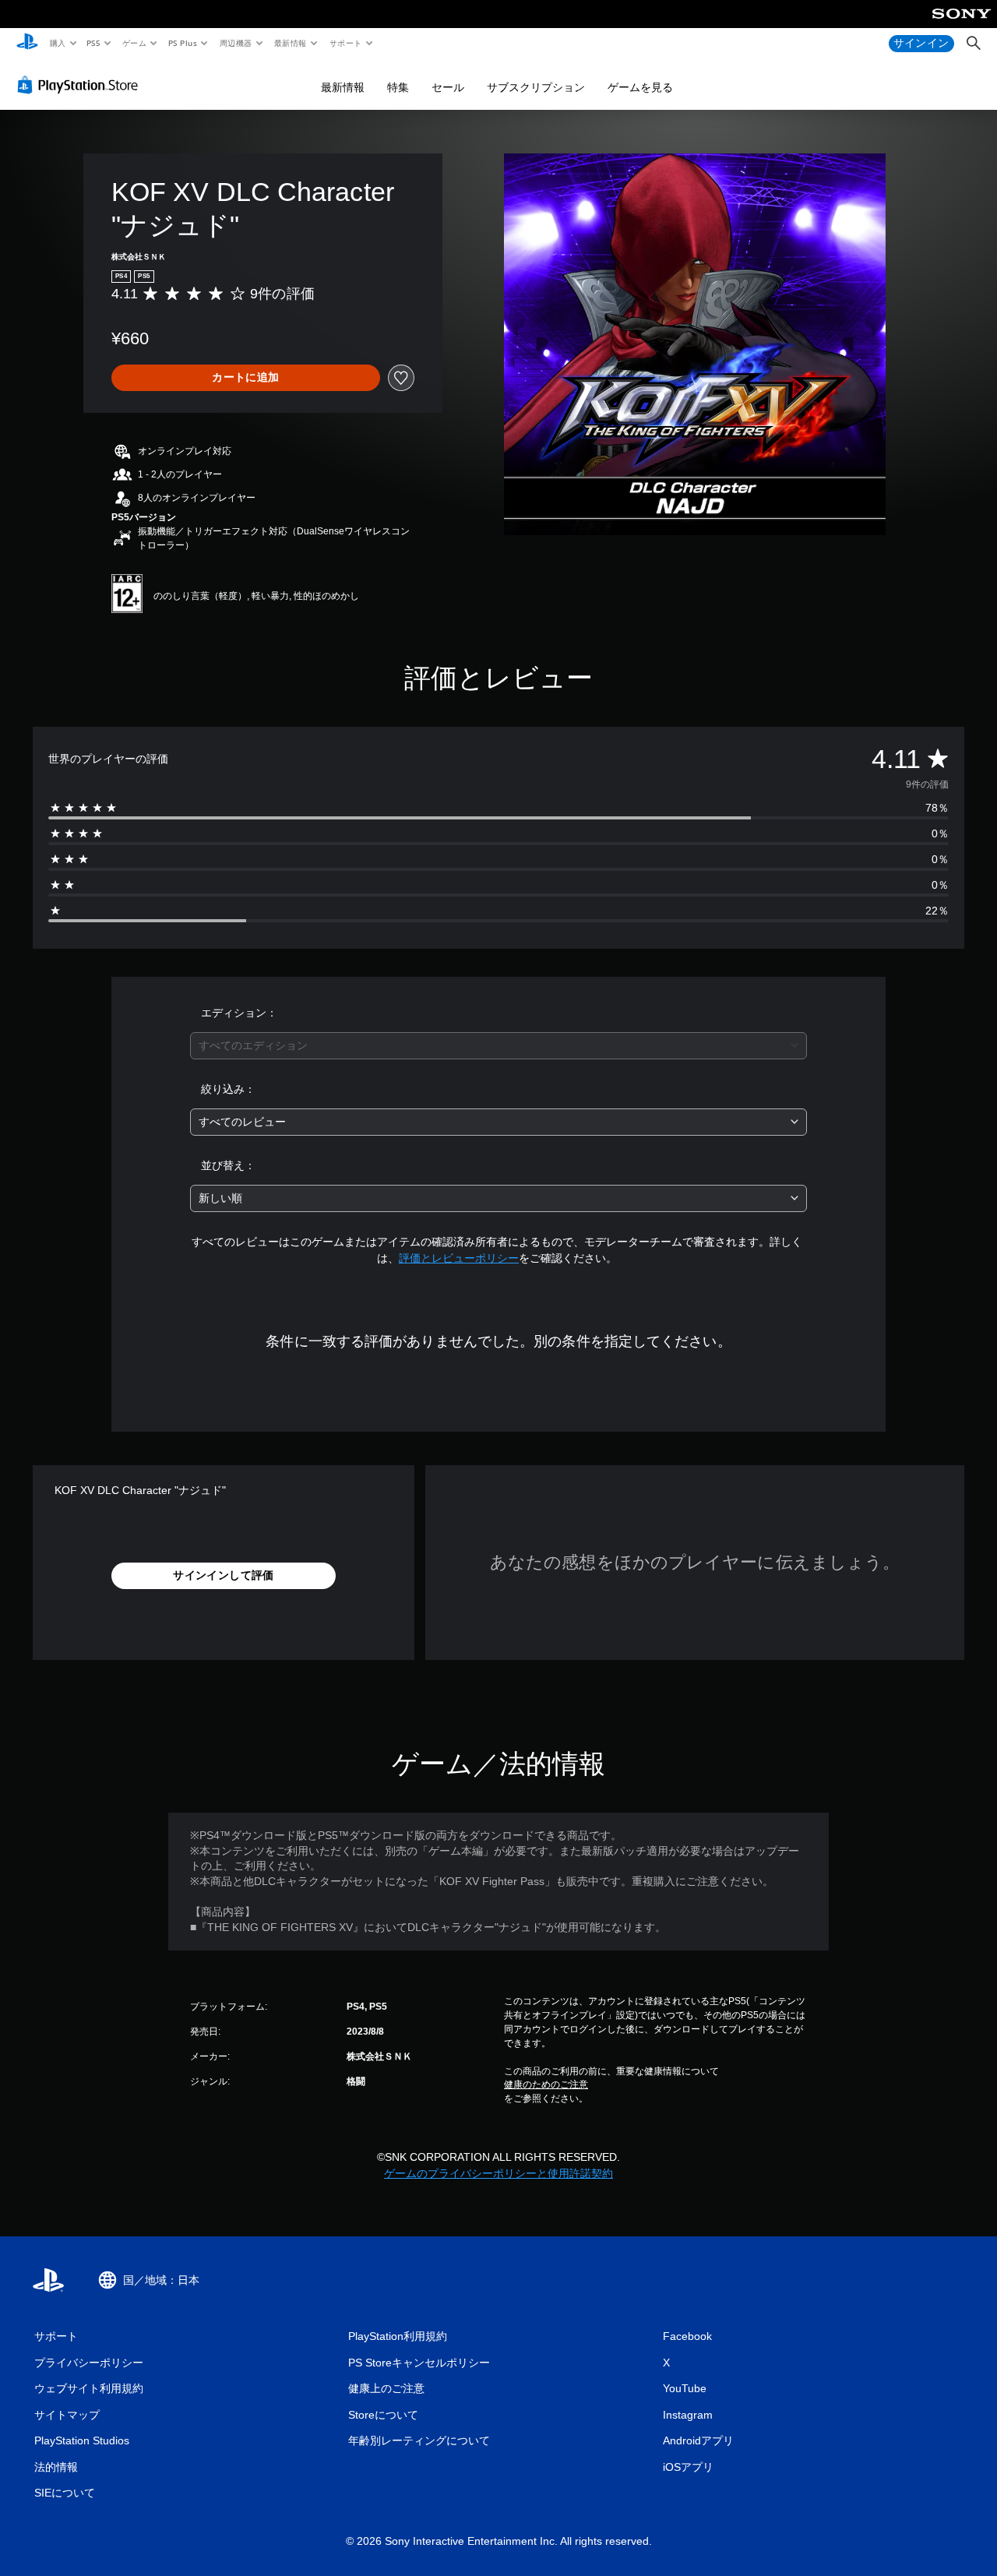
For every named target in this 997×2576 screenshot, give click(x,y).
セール (448, 87)
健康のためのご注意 (546, 2084)
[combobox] (499, 1046)
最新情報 (291, 43)
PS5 (94, 43)
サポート (345, 43)
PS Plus (182, 43)
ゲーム (134, 43)
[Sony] (962, 24)
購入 (57, 43)
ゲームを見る (640, 87)
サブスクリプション (536, 87)
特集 (398, 87)
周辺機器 (235, 43)
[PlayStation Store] (81, 85)
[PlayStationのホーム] (27, 44)
